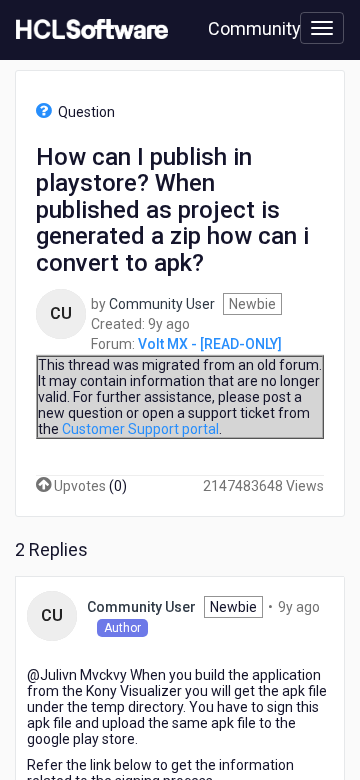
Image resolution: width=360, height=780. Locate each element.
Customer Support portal (140, 429)
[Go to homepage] (88, 30)
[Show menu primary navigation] (322, 28)
